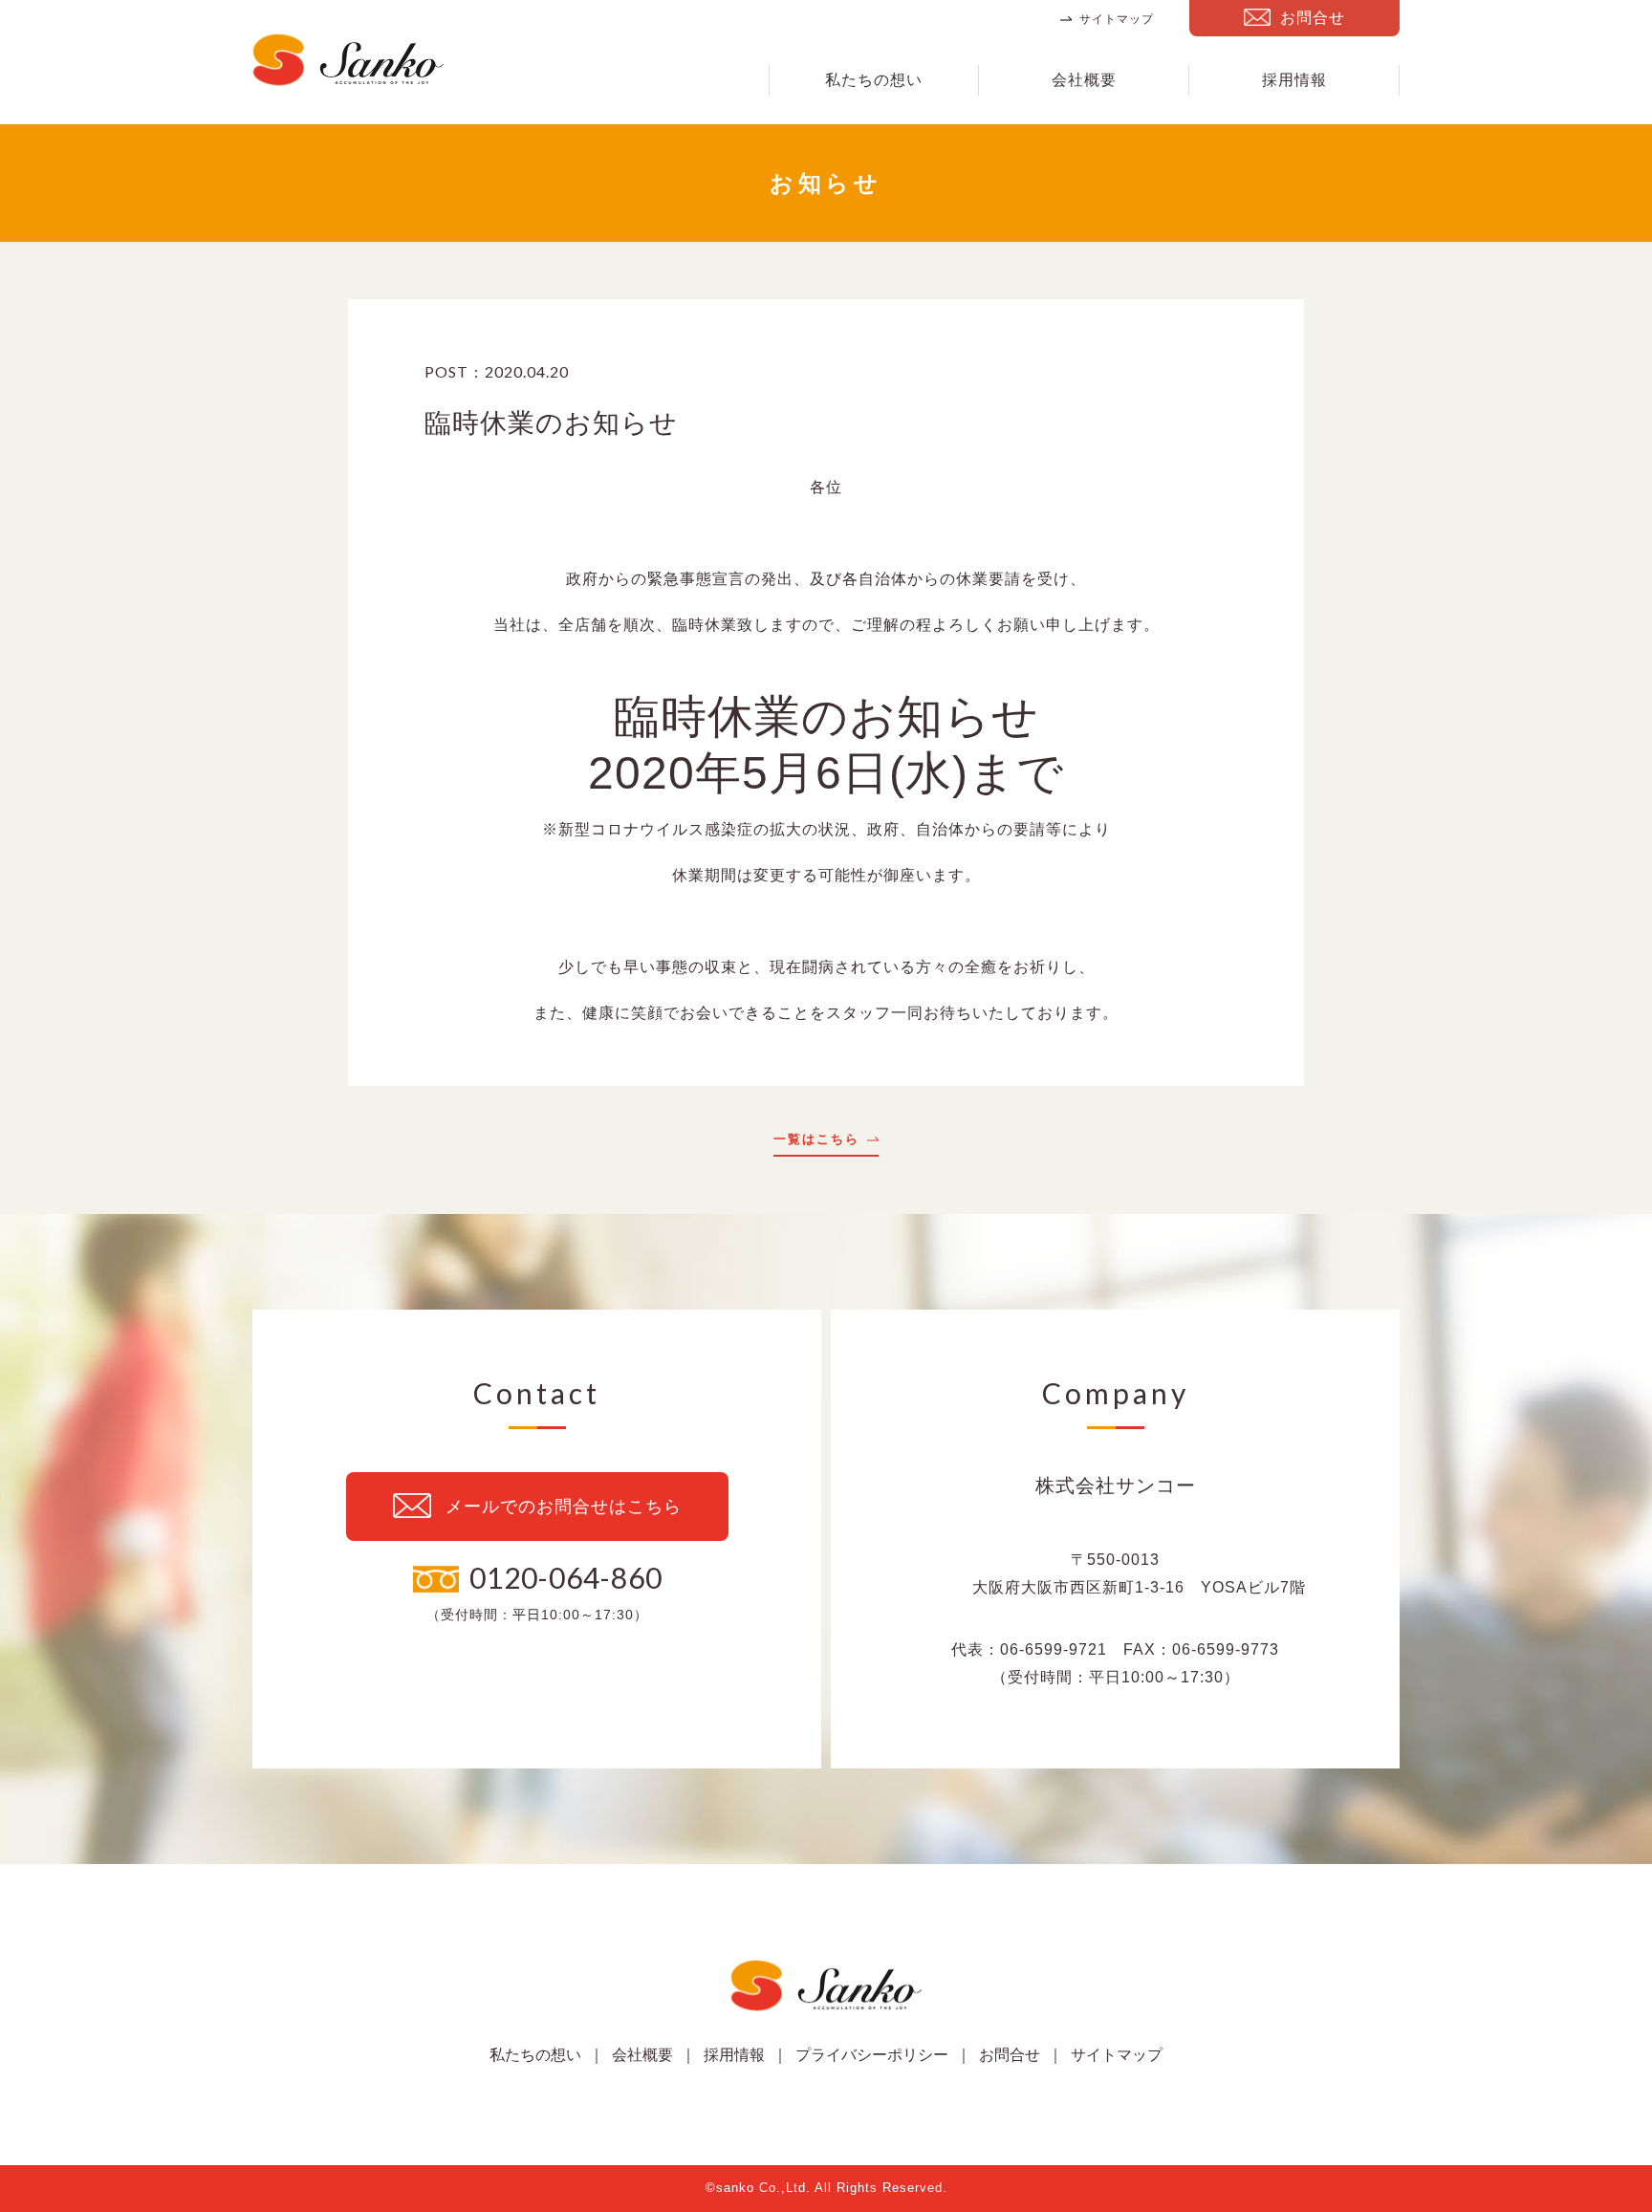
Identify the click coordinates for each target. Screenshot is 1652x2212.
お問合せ (1313, 18)
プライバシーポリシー (872, 2055)
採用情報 (1294, 80)
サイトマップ (1117, 19)
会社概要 (1084, 80)
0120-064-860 (566, 1577)
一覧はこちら (816, 1139)
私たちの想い (874, 80)
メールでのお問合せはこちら (564, 1507)
